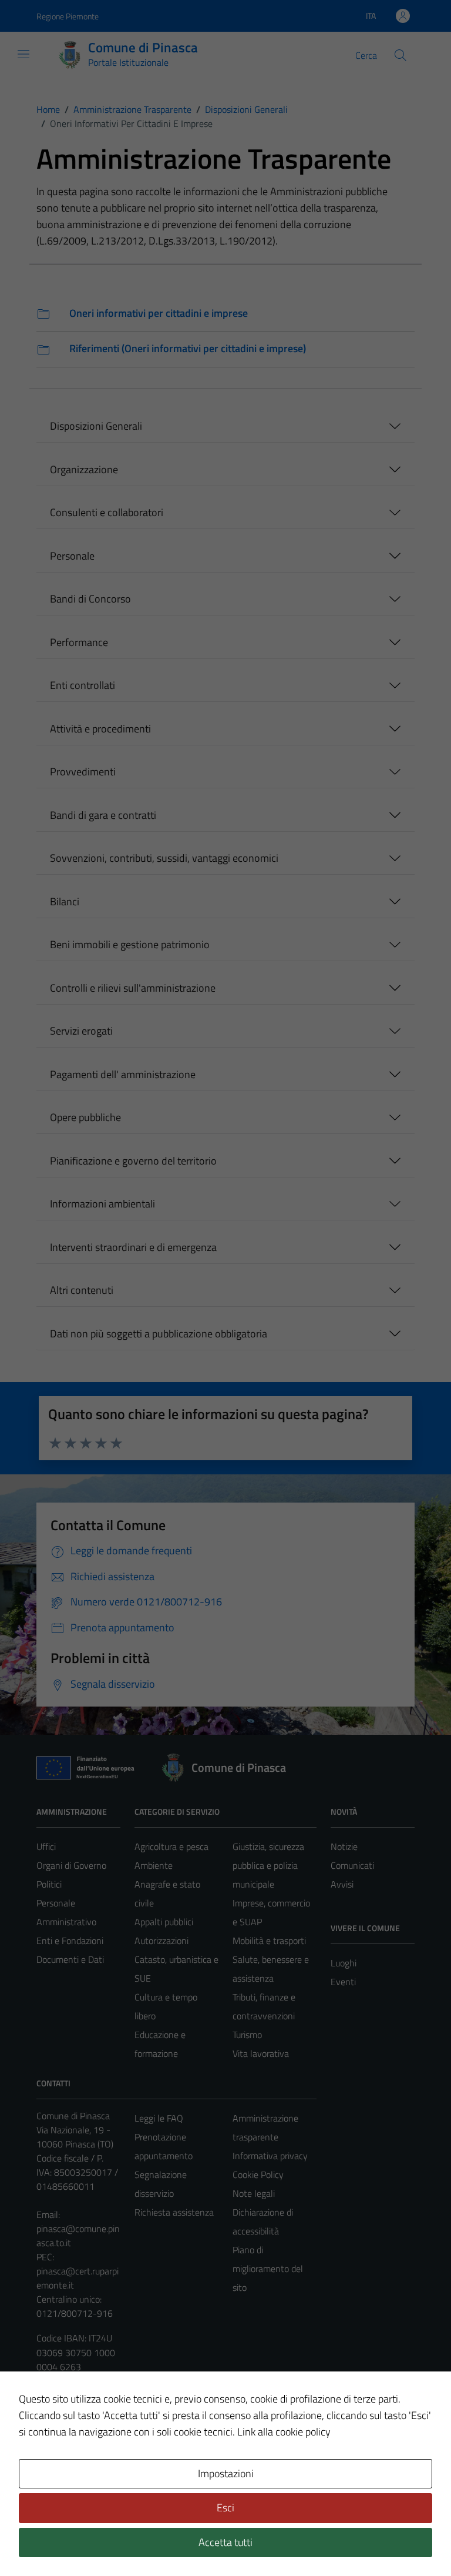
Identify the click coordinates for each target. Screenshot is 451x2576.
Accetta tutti (225, 2542)
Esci (225, 2508)
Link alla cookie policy (284, 2432)
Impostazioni (226, 2473)
